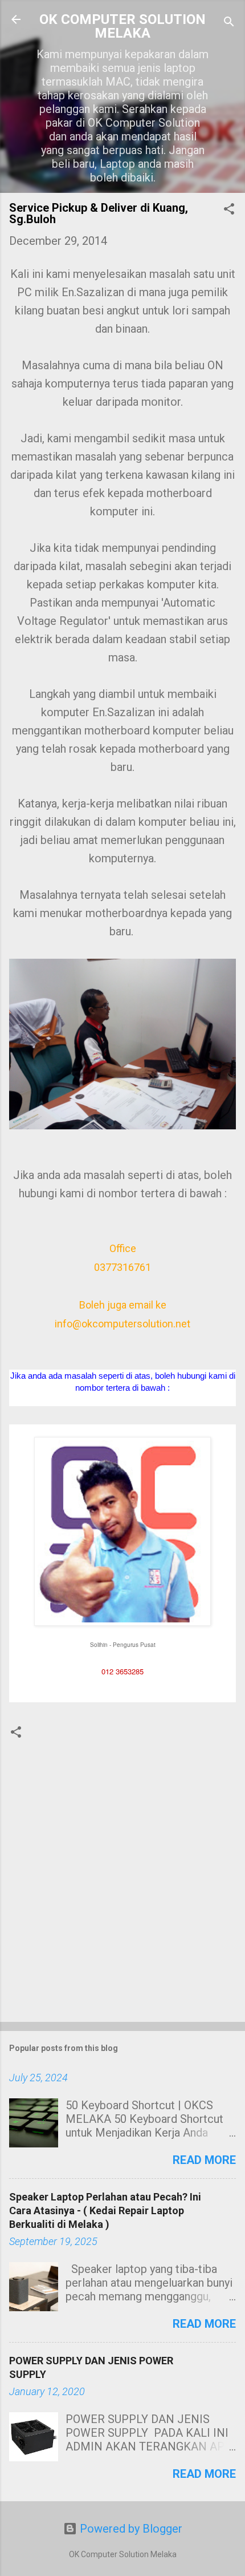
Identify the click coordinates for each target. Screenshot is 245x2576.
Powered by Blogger (130, 2529)
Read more (204, 2160)
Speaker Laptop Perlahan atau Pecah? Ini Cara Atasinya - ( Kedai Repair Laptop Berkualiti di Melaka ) (105, 2210)
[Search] (229, 23)
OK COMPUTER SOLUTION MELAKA (122, 26)
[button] (229, 210)
